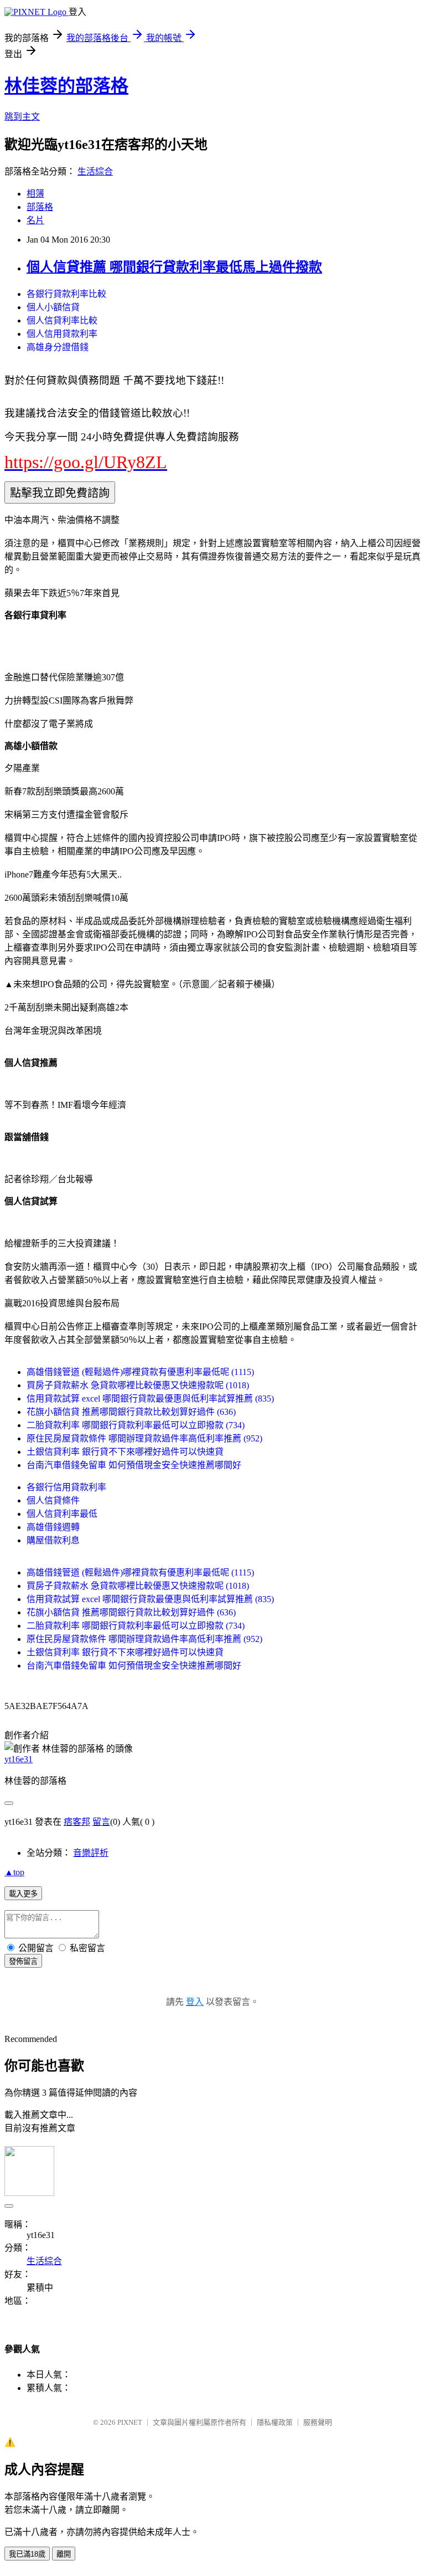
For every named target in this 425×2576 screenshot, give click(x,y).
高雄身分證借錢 (58, 347)
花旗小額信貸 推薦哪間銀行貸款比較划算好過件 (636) (131, 1412)
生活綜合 (95, 171)
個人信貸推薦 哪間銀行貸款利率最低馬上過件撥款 (174, 267)
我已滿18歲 (27, 2554)
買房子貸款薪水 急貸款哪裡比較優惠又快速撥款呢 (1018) (138, 1385)
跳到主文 (22, 117)
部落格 (40, 207)
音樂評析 (91, 1853)
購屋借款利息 (53, 1540)
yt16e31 (19, 1759)
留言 (101, 1822)
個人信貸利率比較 (62, 320)
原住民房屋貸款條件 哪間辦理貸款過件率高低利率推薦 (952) (144, 1438)
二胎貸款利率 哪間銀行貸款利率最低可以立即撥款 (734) (136, 1425)
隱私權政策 (275, 2422)
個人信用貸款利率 (62, 334)
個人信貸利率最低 (62, 1514)
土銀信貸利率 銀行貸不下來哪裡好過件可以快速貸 (125, 1452)
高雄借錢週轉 (53, 1527)
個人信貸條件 (53, 1500)
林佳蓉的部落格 (66, 86)
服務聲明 (318, 2422)
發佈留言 (23, 1961)
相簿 (35, 194)
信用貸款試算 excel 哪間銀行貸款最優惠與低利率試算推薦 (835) (150, 1399)
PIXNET (130, 2422)
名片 (35, 220)
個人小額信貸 (53, 307)
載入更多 (23, 1894)
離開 (64, 2554)
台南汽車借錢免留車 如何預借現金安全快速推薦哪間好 (134, 1465)
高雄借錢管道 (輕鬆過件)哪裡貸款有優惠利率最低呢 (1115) (140, 1372)
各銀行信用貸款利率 (66, 1487)
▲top (14, 1872)
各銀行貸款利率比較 (66, 294)
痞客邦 (77, 1822)
